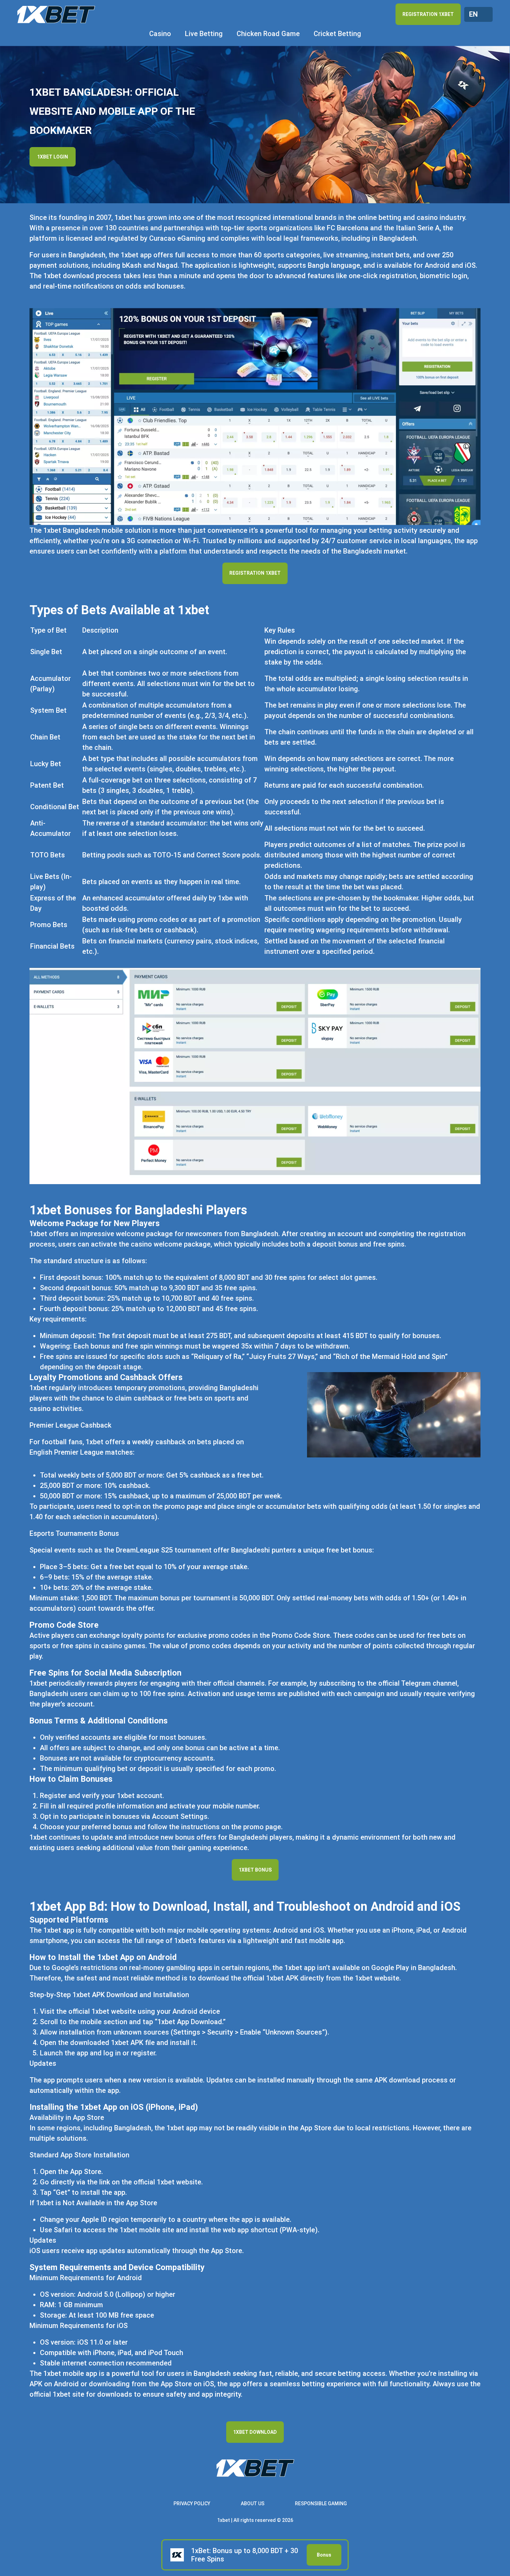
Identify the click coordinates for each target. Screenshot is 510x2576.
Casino (160, 34)
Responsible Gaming (321, 2504)
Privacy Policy (192, 2504)
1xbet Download (255, 2432)
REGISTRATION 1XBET (428, 14)
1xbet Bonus (255, 1870)
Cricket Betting (337, 34)
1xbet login (53, 157)
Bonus (324, 2555)
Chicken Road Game (268, 34)
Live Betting (204, 34)
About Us (253, 2504)
